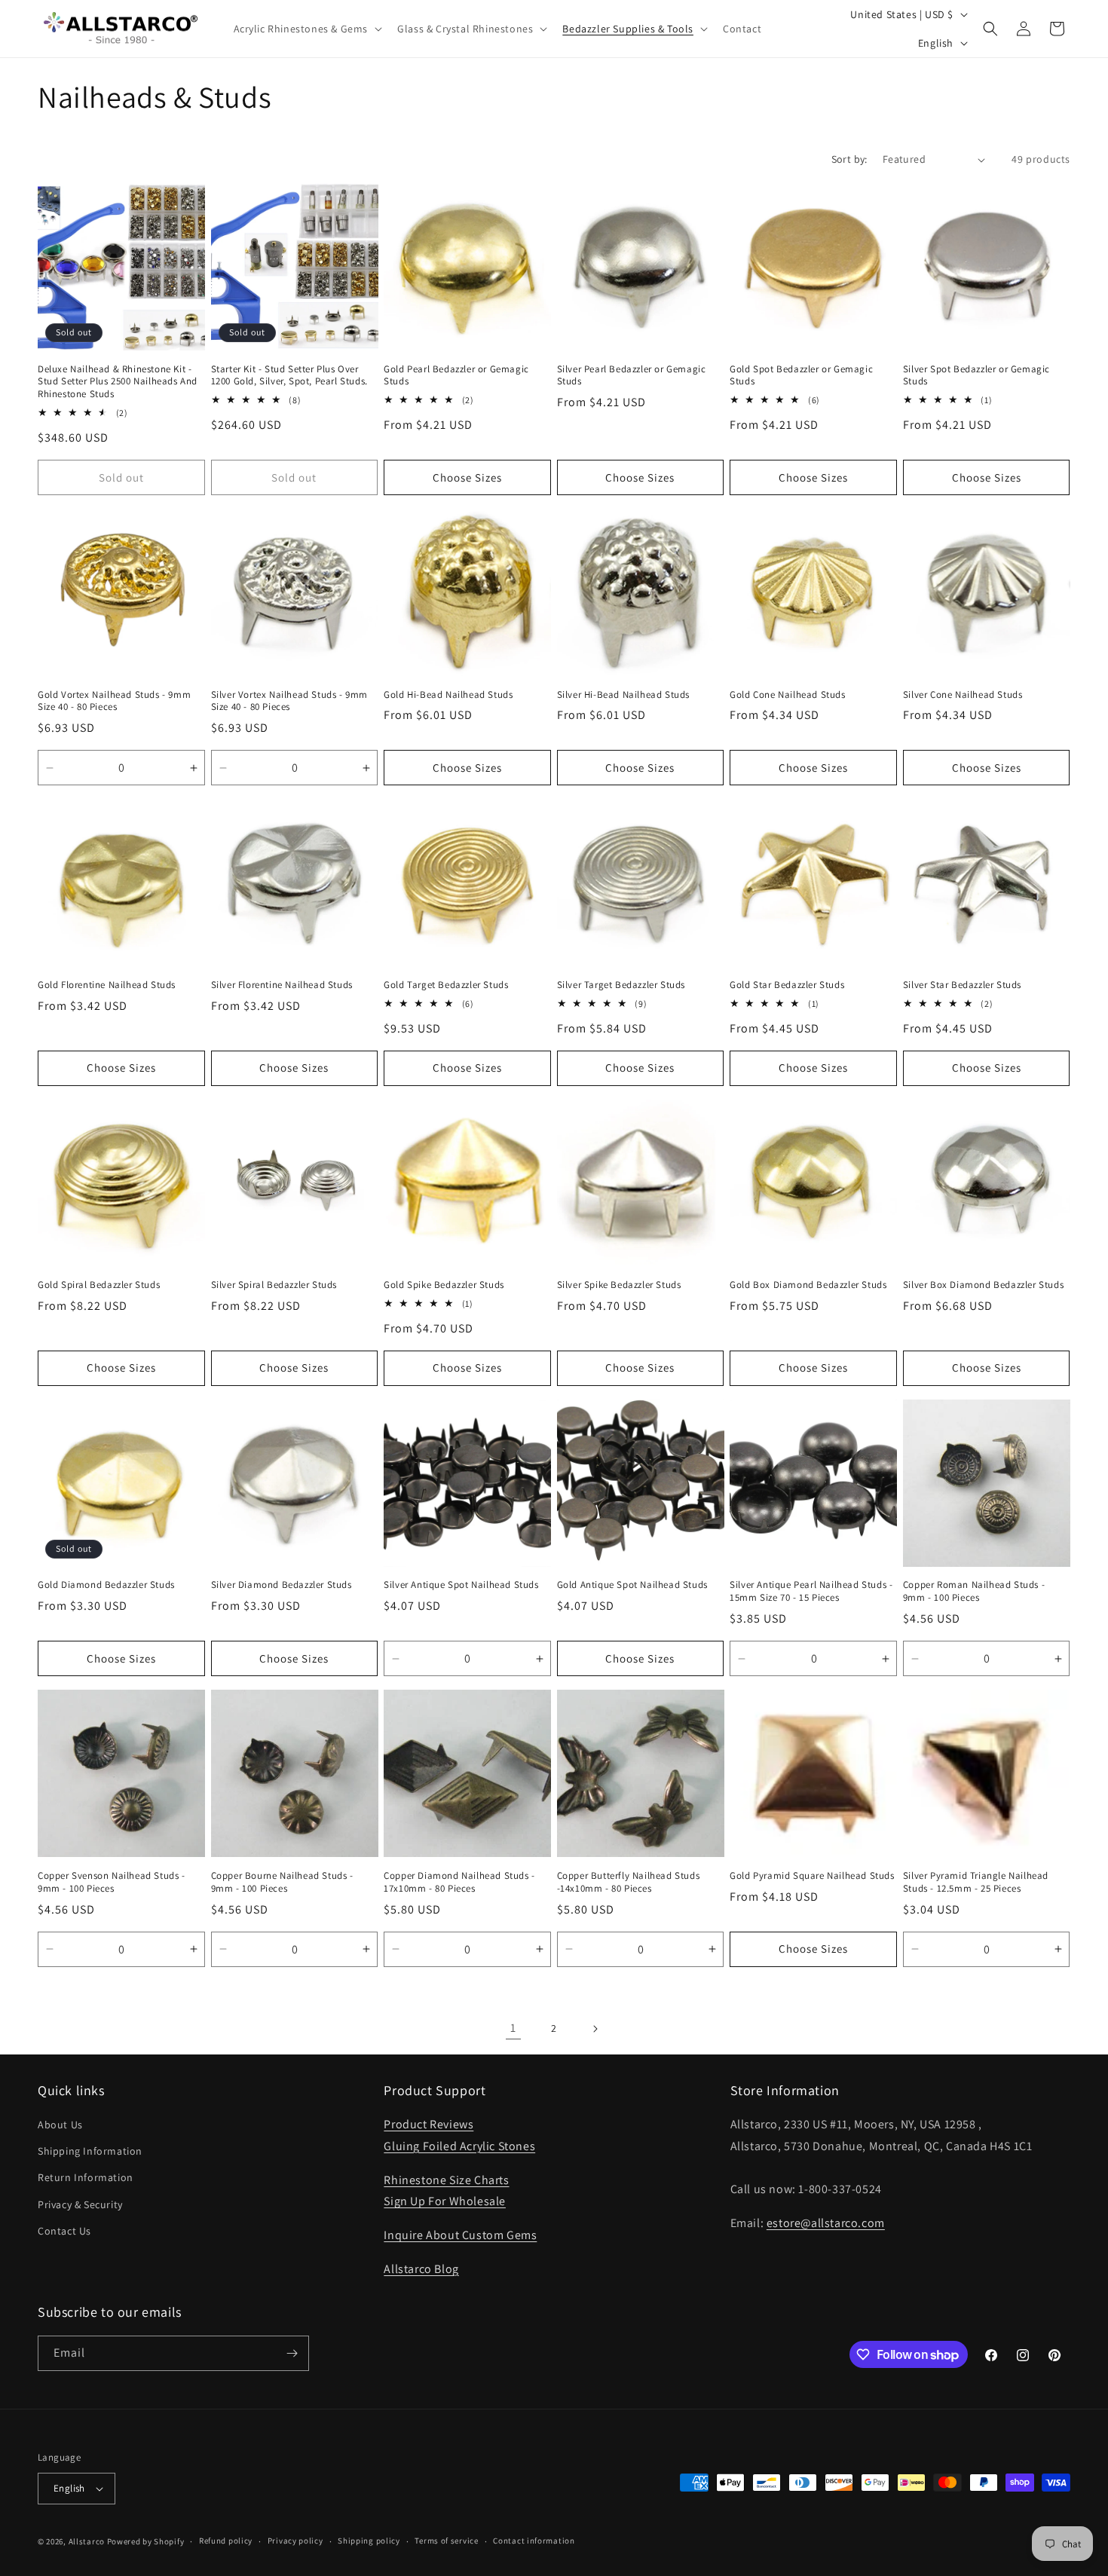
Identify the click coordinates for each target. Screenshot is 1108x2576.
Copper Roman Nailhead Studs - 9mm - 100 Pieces (974, 1591)
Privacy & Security (80, 2204)
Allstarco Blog (421, 2269)
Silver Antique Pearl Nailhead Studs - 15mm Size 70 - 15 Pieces (811, 1591)
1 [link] (513, 2028)
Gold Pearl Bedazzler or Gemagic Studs (456, 376)
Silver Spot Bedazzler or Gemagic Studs (976, 376)
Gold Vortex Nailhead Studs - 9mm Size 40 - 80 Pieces (114, 701)
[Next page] (595, 2029)
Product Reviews (429, 2124)
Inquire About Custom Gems (460, 2235)
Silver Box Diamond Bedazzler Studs (983, 1285)
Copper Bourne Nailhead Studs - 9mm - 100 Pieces (282, 1882)
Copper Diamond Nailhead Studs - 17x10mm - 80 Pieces (459, 1882)
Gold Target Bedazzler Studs (446, 985)
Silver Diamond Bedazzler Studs (282, 1585)
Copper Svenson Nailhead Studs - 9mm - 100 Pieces (112, 1882)
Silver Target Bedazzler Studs (621, 985)
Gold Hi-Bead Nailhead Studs (448, 695)
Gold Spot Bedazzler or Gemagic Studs (801, 376)
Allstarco (87, 2541)
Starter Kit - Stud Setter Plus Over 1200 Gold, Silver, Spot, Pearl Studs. (289, 376)
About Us (60, 2125)
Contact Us (64, 2231)
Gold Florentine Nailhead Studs (107, 985)
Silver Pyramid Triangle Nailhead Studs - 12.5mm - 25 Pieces (976, 1882)
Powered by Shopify (146, 2541)
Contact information (534, 2541)
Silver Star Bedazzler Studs (962, 985)
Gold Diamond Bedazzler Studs (106, 1585)
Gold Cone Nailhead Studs (787, 695)
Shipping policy (369, 2541)
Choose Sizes (467, 477)
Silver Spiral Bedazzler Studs (274, 1285)
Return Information (86, 2177)
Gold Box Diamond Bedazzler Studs (808, 1285)
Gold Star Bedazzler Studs (787, 985)
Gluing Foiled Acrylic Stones (459, 2146)
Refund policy (226, 2541)
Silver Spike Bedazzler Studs (619, 1285)
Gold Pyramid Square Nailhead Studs (812, 1876)
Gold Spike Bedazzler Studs (444, 1285)
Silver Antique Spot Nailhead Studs (461, 1585)
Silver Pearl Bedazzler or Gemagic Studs (632, 376)
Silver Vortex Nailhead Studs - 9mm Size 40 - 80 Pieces (289, 701)
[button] (307, 29)
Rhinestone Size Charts (446, 2180)
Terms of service (446, 2541)
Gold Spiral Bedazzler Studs (99, 1285)
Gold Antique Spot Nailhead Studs (632, 1585)
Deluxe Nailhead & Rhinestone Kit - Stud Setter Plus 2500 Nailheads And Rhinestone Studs (118, 382)
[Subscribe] (292, 2353)
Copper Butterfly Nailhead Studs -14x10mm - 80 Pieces (629, 1882)
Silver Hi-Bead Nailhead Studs (623, 695)
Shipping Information (90, 2151)
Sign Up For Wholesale (445, 2201)
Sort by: (849, 159)
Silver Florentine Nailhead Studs (282, 985)
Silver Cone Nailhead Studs (963, 695)
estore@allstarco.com (826, 2223)
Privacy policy (295, 2541)
